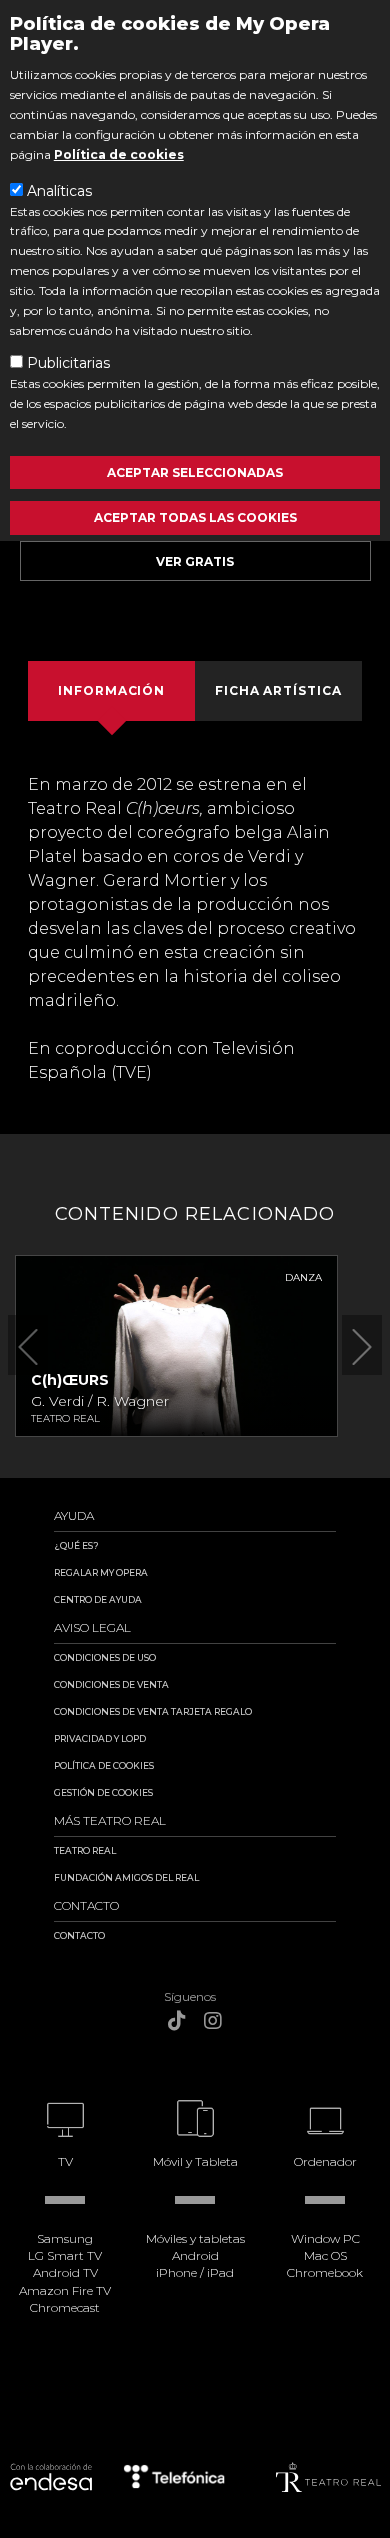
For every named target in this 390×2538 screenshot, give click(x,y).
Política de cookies (119, 154)
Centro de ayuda (98, 1599)
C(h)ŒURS (70, 1380)
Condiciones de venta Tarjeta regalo (153, 1711)
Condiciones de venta (111, 1684)
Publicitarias (68, 363)
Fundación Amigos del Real (126, 1877)
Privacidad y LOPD (100, 1738)
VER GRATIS (195, 561)
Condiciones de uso (105, 1657)
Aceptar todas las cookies (195, 517)
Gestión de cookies (103, 1792)
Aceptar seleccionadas (195, 472)
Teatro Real (85, 1850)
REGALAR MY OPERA (101, 1572)
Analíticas (59, 191)
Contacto (79, 1935)
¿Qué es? (76, 1545)
